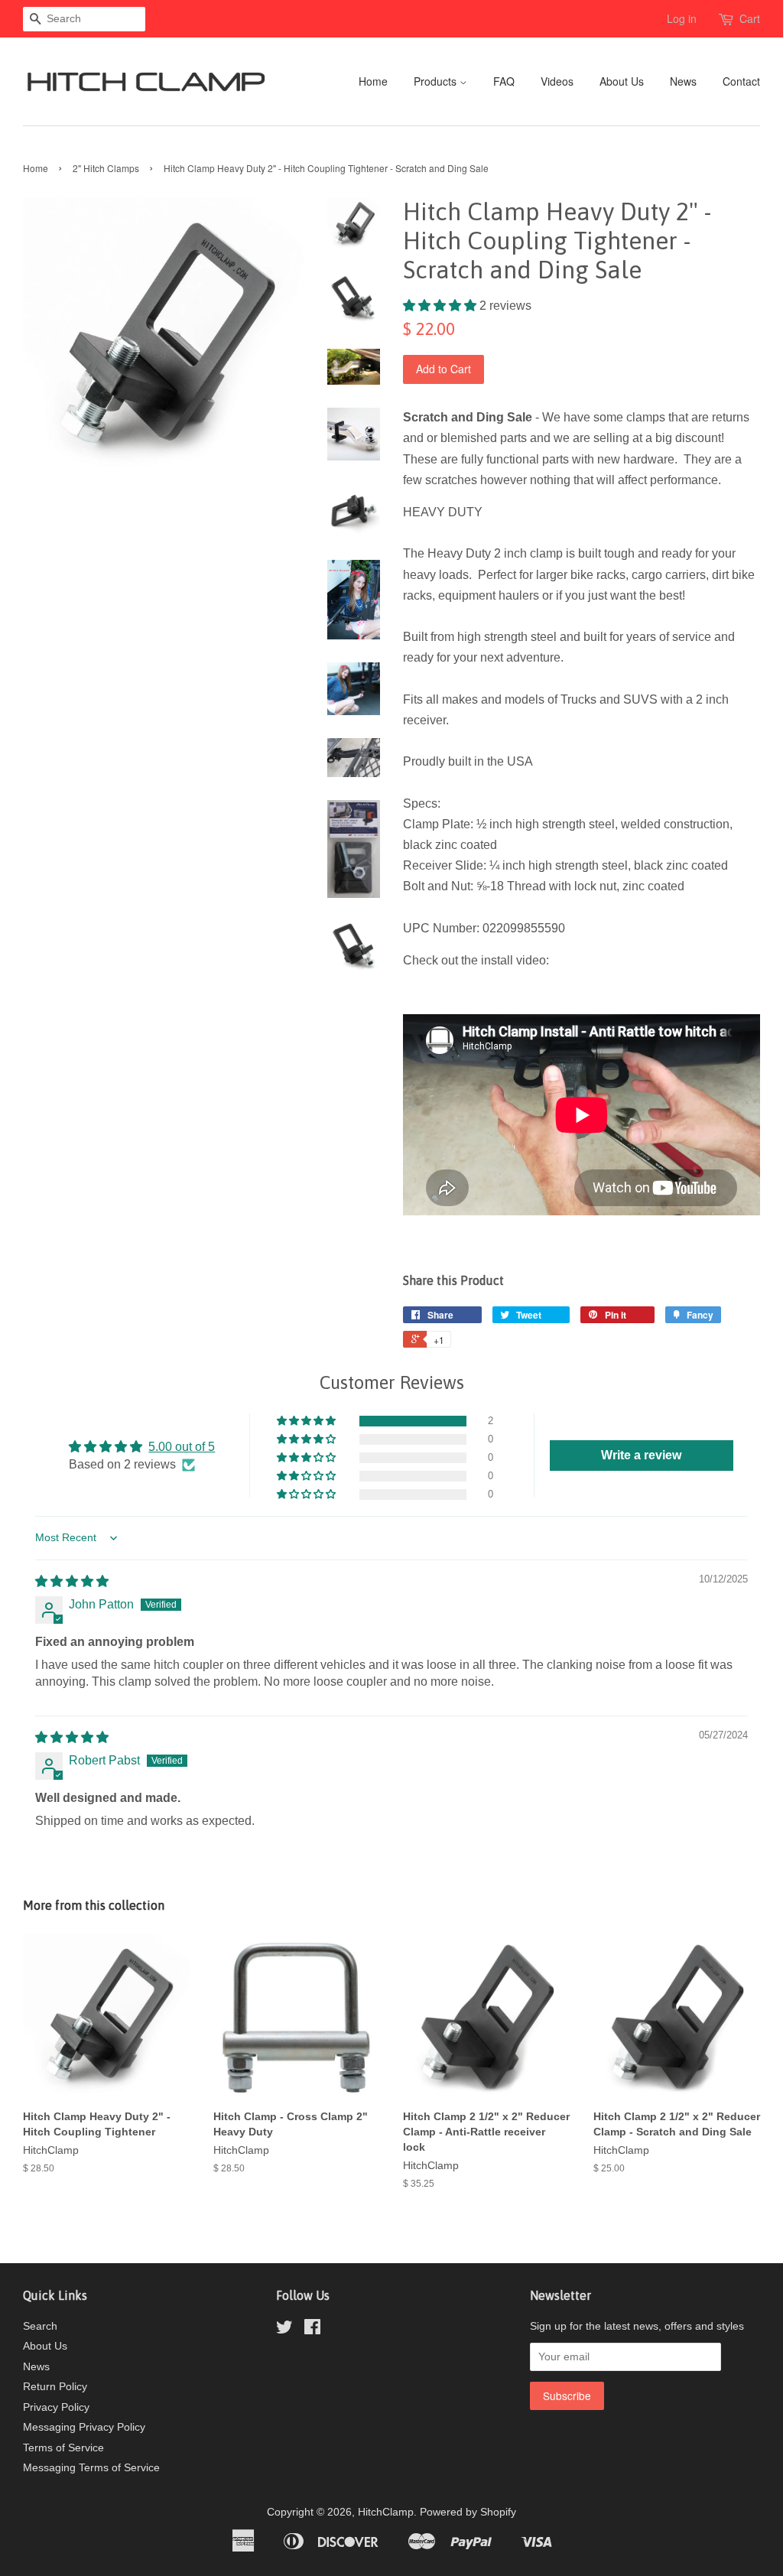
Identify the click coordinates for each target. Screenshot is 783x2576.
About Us (622, 81)
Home (373, 81)
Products (437, 81)
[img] (72, 1581)
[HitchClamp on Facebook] (312, 2330)
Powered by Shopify (468, 2512)
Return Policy (55, 2387)
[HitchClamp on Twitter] (284, 2330)
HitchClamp (386, 2512)
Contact (741, 81)
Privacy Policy (56, 2407)
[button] (441, 306)
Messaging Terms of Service (91, 2468)
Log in (682, 18)
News (683, 81)
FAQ (504, 81)
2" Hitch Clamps (106, 168)
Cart (750, 18)
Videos (557, 81)
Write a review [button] (641, 1455)
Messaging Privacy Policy (84, 2427)
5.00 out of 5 (182, 1447)
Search (40, 2326)
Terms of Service (63, 2448)
